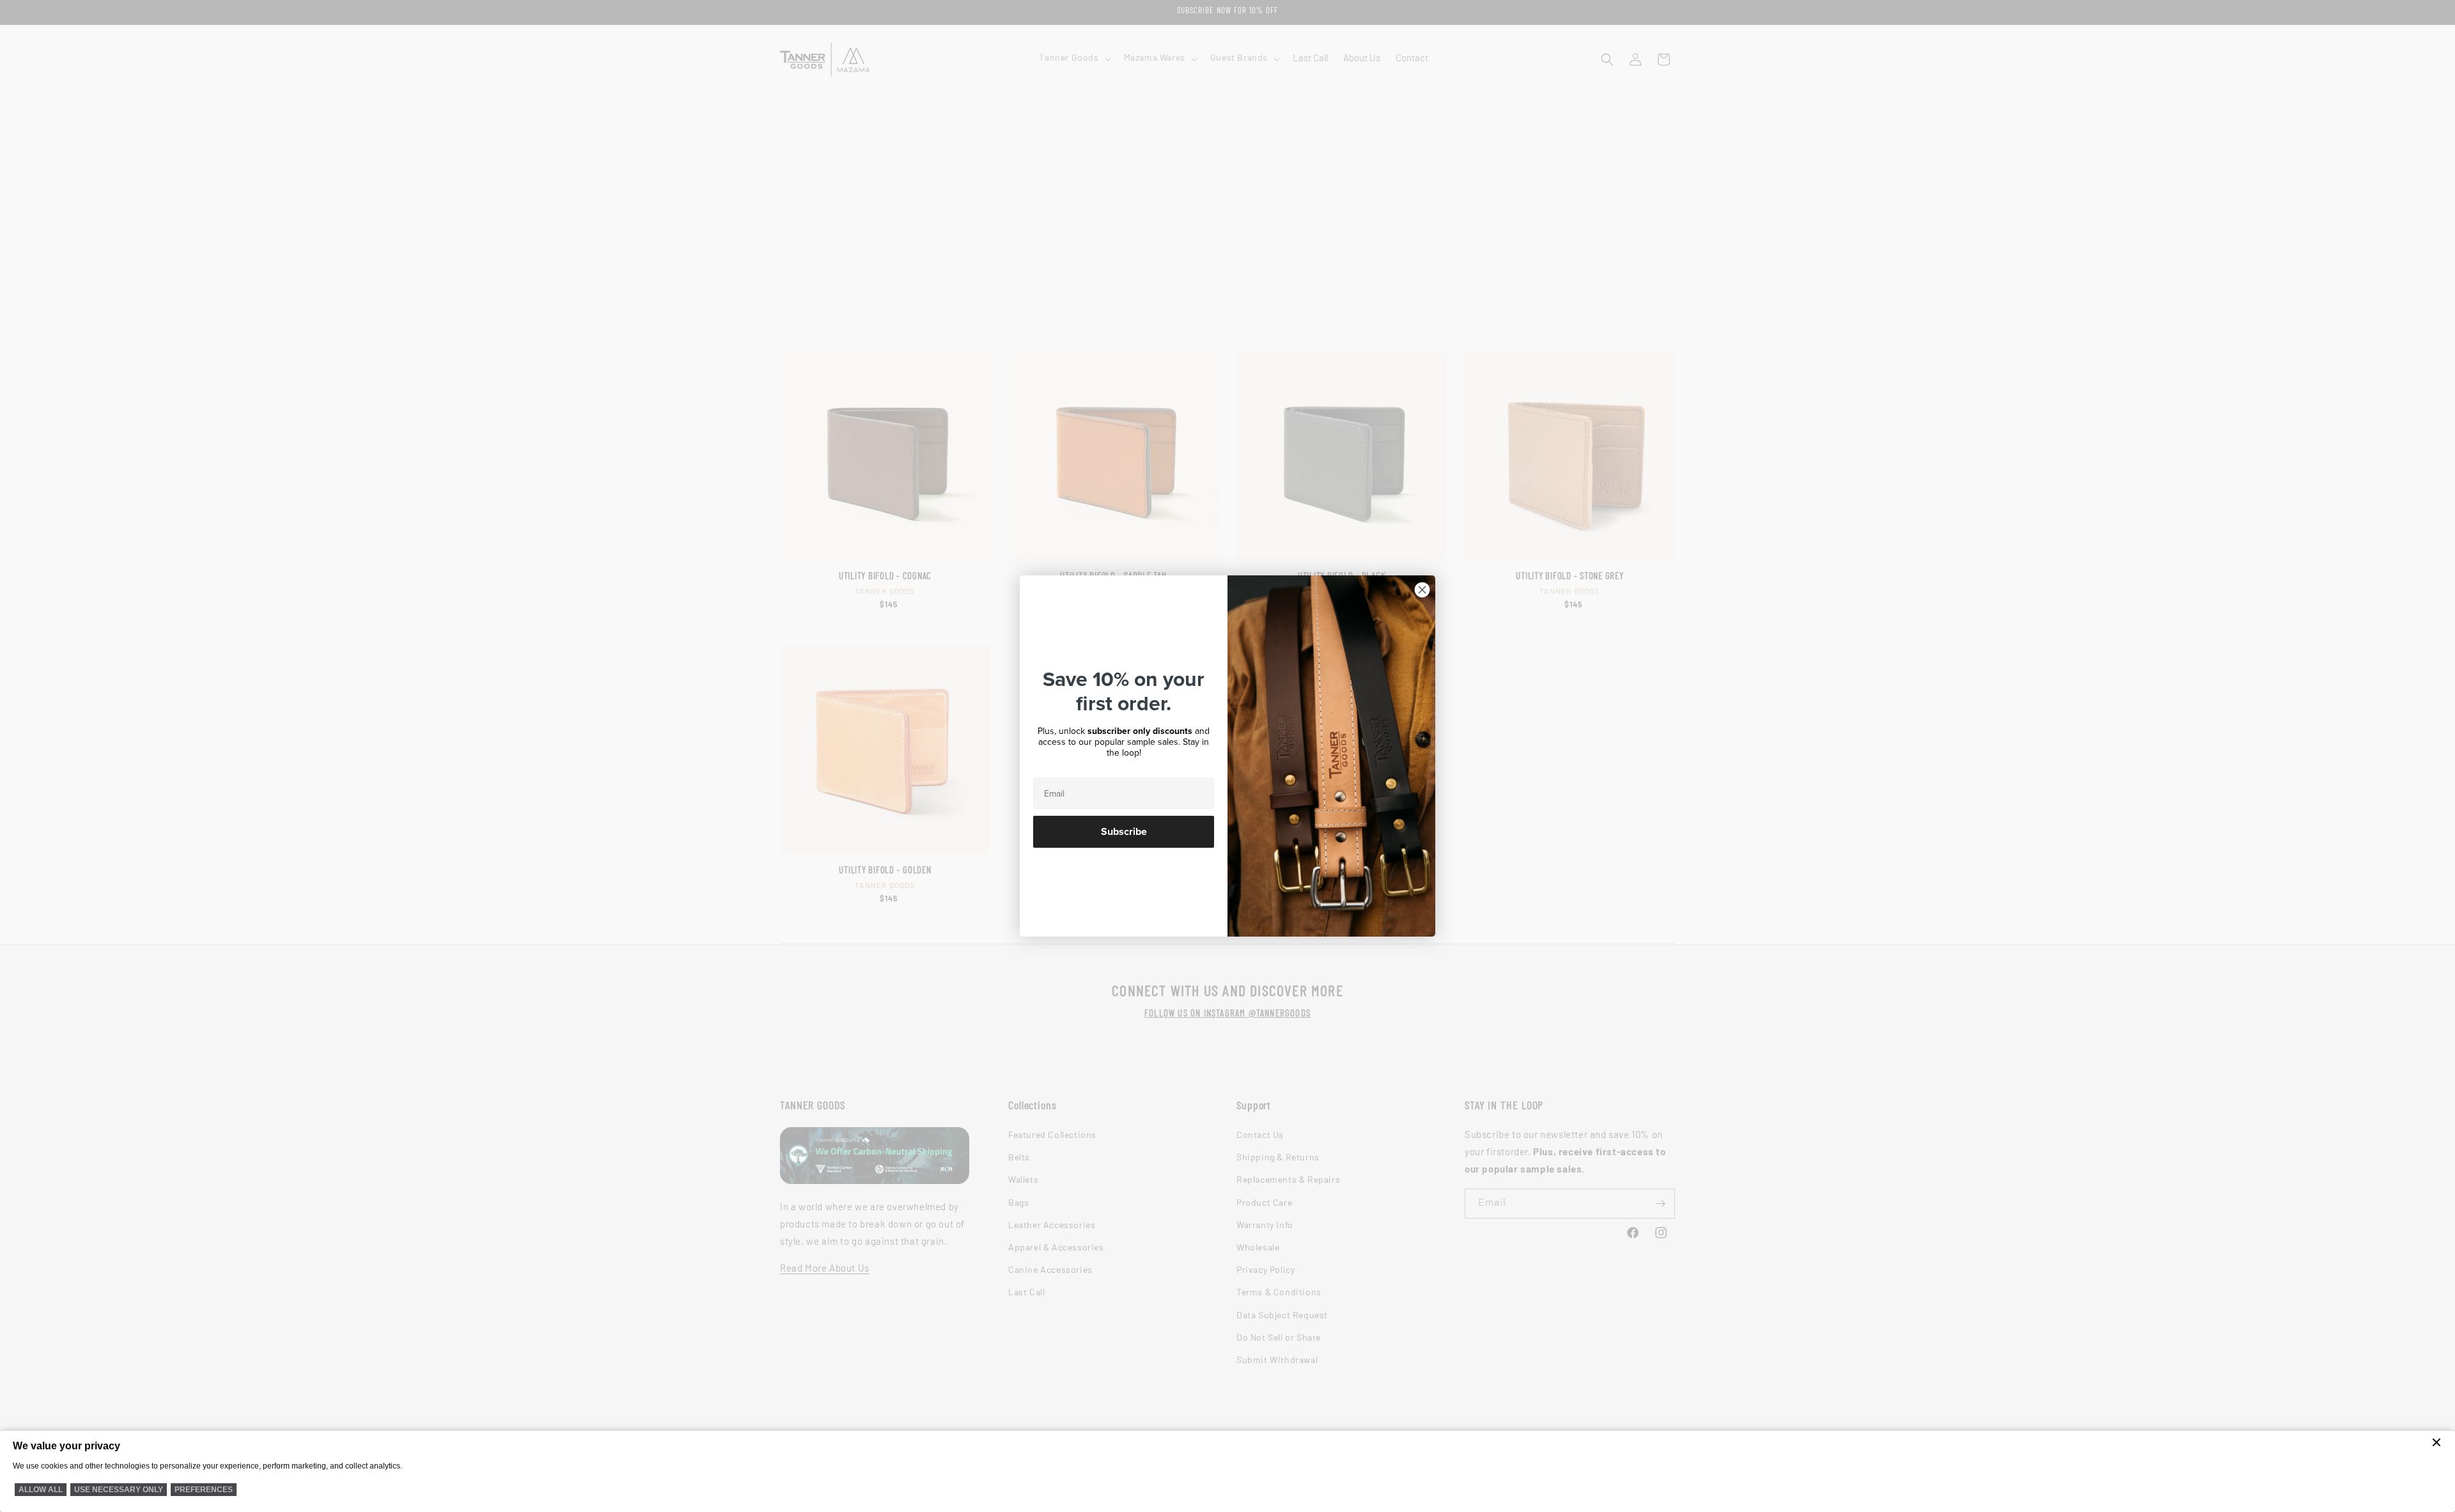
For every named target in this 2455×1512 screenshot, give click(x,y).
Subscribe (1124, 832)
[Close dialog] (1422, 590)
